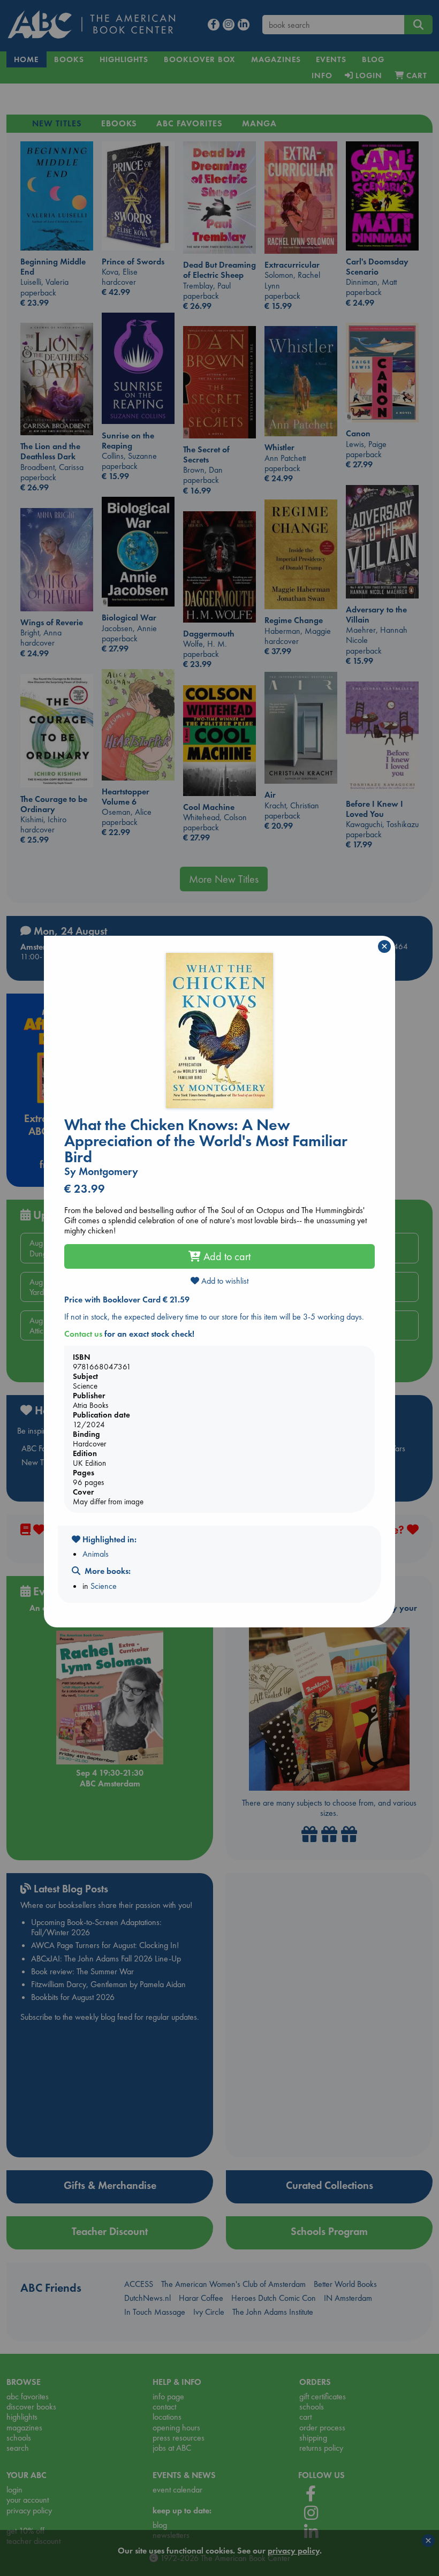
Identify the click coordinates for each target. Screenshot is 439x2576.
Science (104, 1586)
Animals (96, 1554)
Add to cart (226, 1256)
